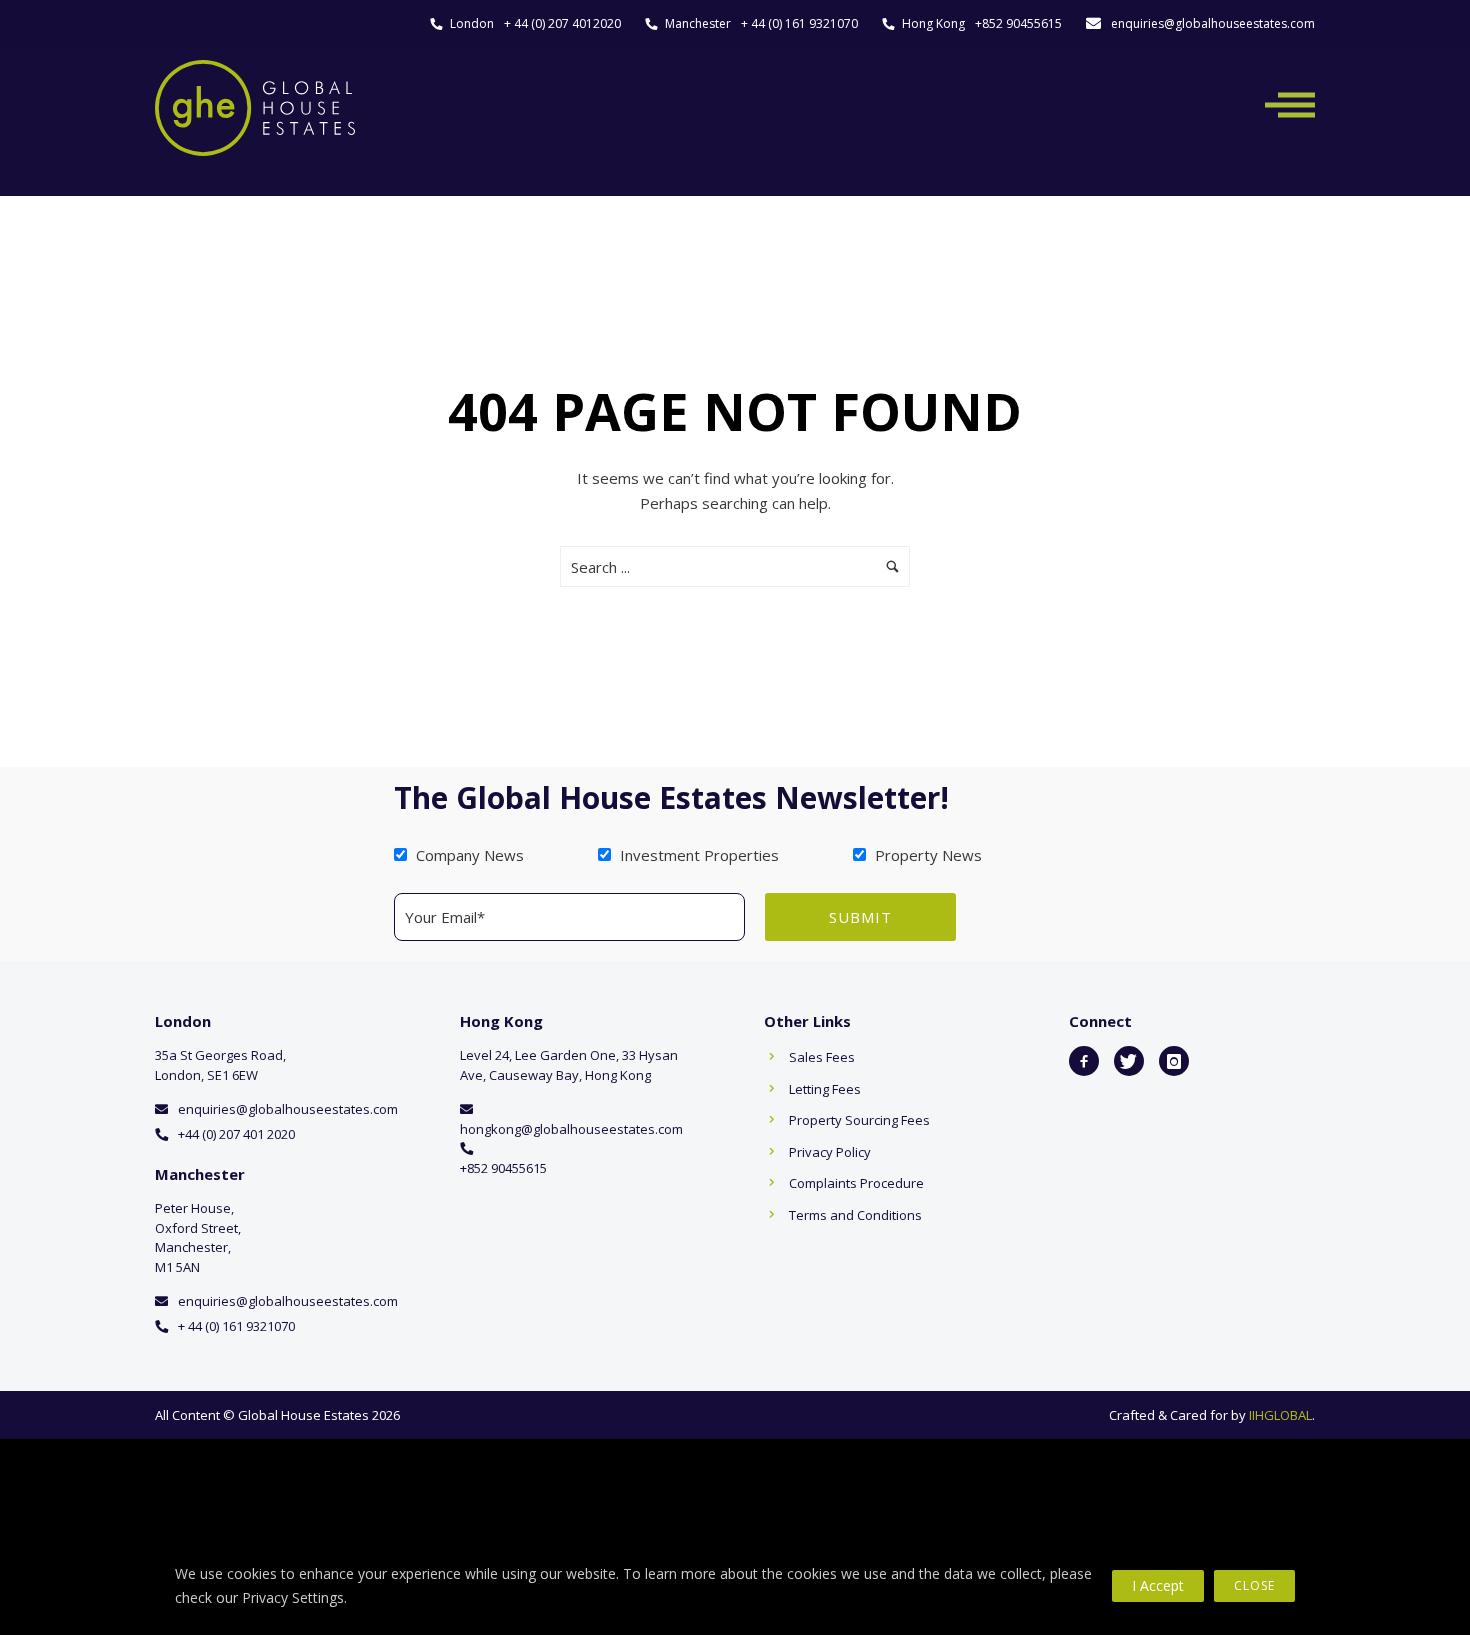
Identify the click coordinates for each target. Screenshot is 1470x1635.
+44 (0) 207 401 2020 (236, 1134)
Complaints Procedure (856, 1183)
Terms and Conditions (855, 1215)
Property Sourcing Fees (859, 1120)
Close (1254, 1585)
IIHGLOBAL (1280, 1415)
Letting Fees (825, 1089)
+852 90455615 (1018, 23)
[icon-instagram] (1174, 1061)
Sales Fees (822, 1057)
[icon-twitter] (1129, 1061)
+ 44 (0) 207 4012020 (562, 23)
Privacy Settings (293, 1597)
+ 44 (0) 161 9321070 (799, 23)
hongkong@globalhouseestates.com (571, 1129)
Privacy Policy (830, 1152)
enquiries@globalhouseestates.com (1213, 23)
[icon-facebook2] (1084, 1061)
